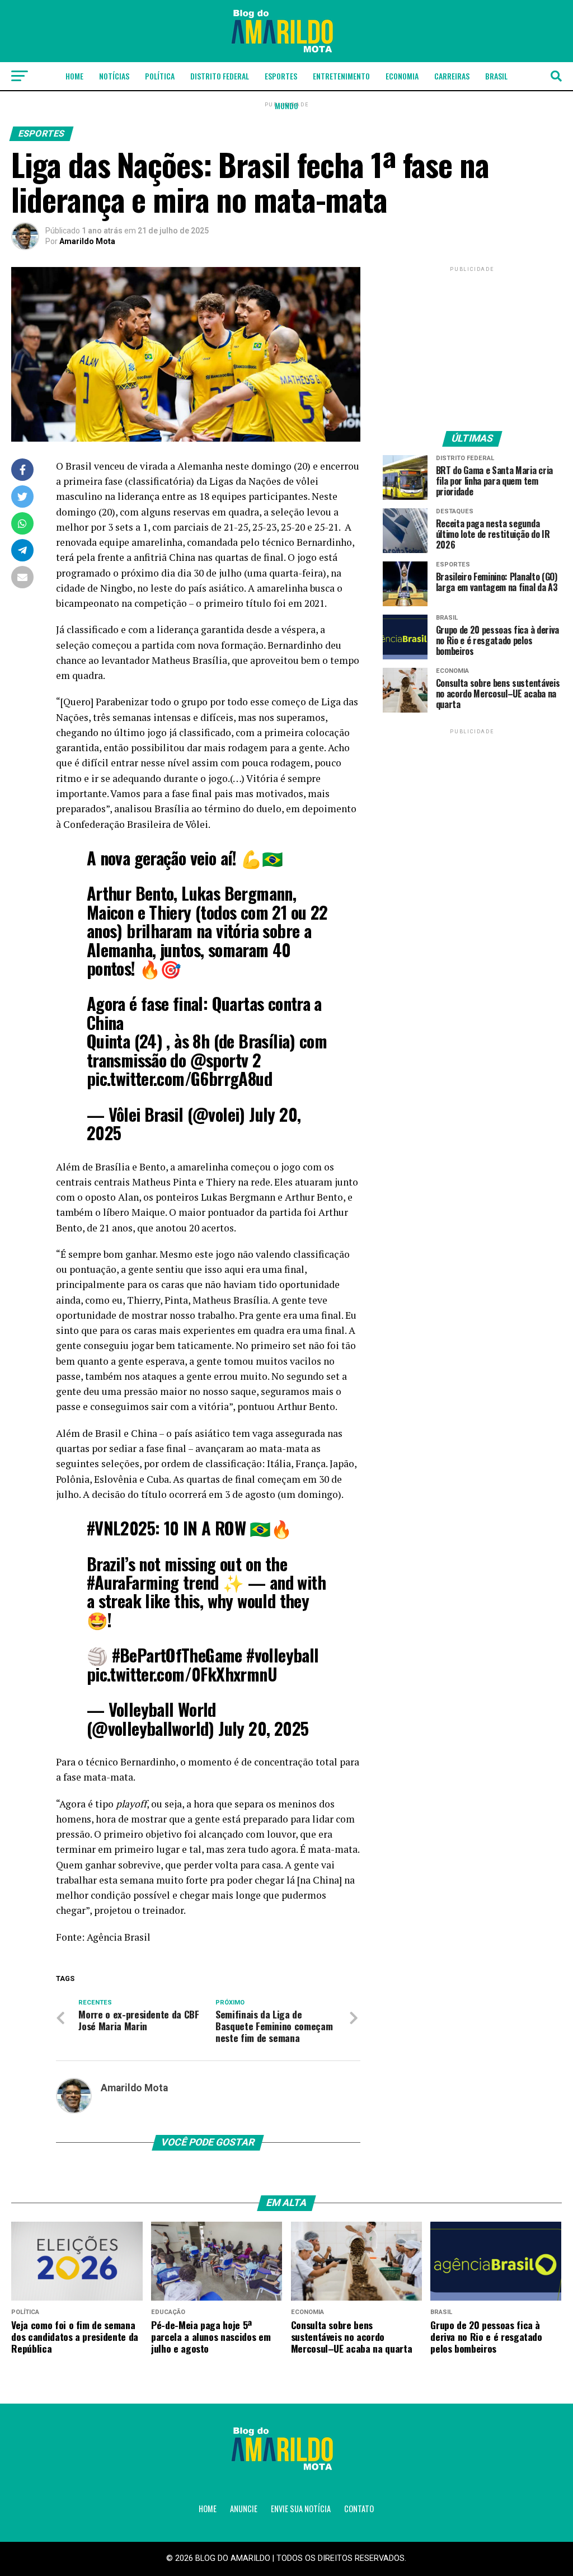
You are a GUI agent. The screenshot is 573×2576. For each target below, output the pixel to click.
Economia (402, 76)
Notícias (114, 76)
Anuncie (244, 2509)
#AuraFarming (133, 1582)
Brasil (496, 76)
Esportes (281, 76)
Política (160, 76)
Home (74, 76)
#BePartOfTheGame (177, 1655)
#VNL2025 (121, 1528)
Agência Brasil (119, 1937)
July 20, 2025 (263, 1728)
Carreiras (452, 76)
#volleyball (282, 1655)
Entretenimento (341, 76)
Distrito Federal (220, 76)
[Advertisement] (472, 344)
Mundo (286, 106)
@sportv (219, 1060)
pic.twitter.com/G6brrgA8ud (179, 1078)
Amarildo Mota (87, 241)
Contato (359, 2509)
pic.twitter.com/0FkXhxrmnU (182, 1674)
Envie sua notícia (301, 2509)
